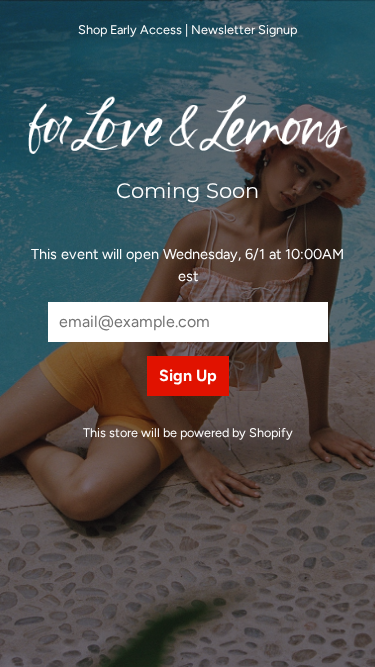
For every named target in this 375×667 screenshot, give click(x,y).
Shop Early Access (130, 29)
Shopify (271, 432)
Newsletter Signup (244, 29)
